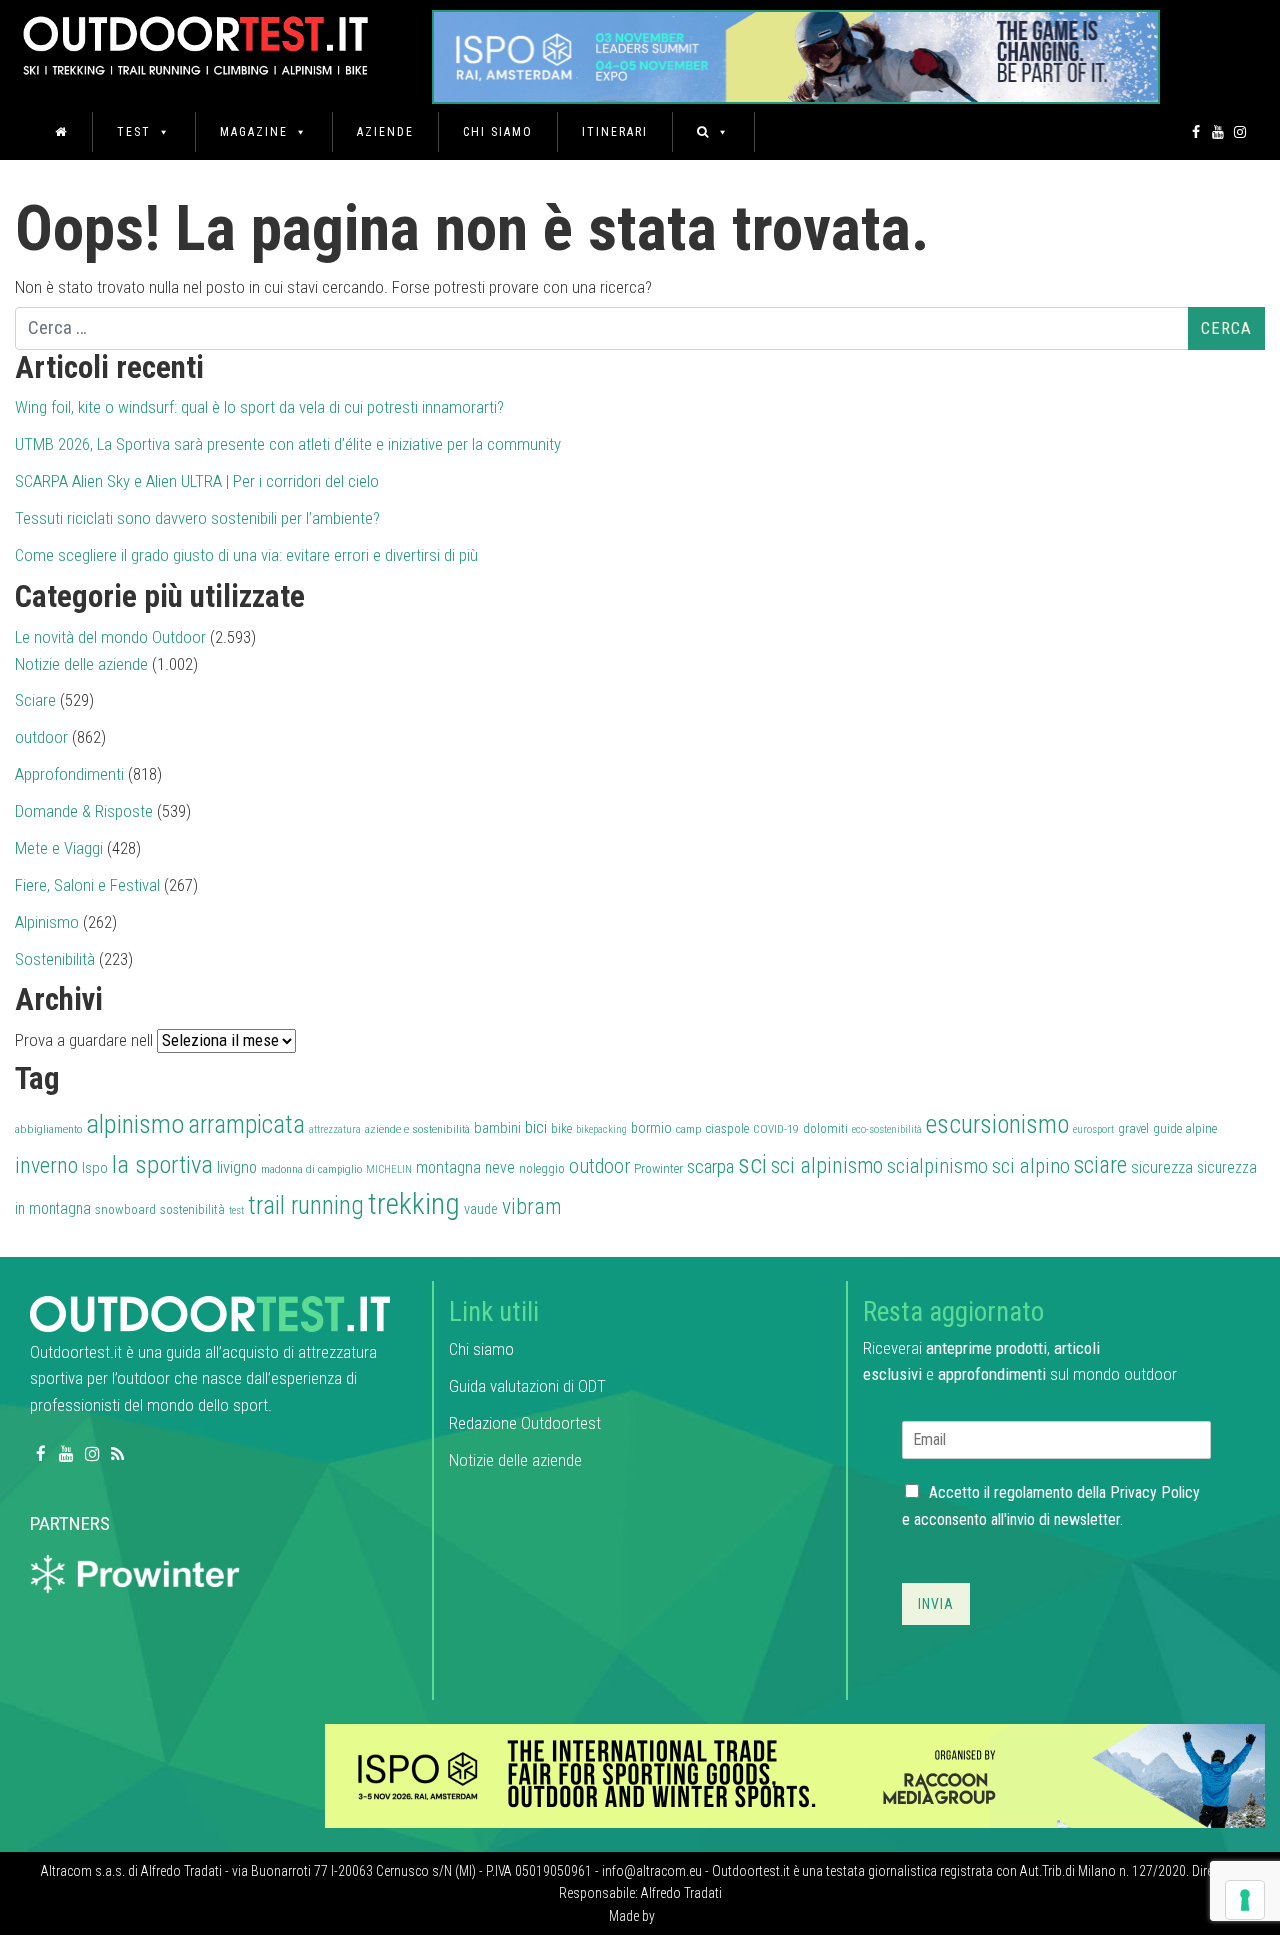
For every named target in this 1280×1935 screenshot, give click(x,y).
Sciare (35, 700)
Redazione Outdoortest (525, 1423)
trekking (414, 1204)
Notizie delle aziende (81, 664)
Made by (633, 1916)
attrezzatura (335, 1129)
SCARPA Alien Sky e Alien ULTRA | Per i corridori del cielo (197, 481)
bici (536, 1127)
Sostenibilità (55, 959)
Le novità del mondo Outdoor (110, 637)
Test (134, 132)
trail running (306, 1205)
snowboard (125, 1209)
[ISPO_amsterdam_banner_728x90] (796, 50)
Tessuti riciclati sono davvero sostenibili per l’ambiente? (197, 518)
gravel (1133, 1129)
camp (689, 1129)
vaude (481, 1209)
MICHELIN (389, 1169)
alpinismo (135, 1124)
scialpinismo (937, 1166)
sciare (1100, 1165)
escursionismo (997, 1124)
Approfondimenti (69, 774)
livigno (237, 1167)
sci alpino (1031, 1165)
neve (500, 1167)
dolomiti (825, 1128)
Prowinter (658, 1168)
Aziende (385, 132)
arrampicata (246, 1124)
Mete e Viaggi (59, 848)
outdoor (41, 737)
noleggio (542, 1168)
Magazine (254, 132)
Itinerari (615, 132)
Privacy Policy (1155, 1492)
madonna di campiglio (311, 1169)
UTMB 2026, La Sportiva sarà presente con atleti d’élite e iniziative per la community (288, 444)
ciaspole (727, 1128)
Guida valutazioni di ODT (527, 1386)
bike (561, 1128)
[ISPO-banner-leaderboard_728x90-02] (795, 1774)
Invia (936, 1604)
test (236, 1210)
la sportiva (162, 1164)
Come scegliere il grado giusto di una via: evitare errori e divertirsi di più (246, 555)
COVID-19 (776, 1129)
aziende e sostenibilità (417, 1129)
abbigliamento (48, 1129)
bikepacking (601, 1129)
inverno (46, 1165)
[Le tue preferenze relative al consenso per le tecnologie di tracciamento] (1245, 1900)
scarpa (710, 1166)
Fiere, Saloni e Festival (87, 885)
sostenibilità (192, 1209)
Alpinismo (47, 922)
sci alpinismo (827, 1165)
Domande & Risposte (84, 811)
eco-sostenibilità (887, 1129)
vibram (531, 1206)
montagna (448, 1167)
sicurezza (1162, 1167)
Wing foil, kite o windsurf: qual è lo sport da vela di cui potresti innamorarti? (259, 407)
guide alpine (1185, 1128)
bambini (497, 1128)
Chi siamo (498, 132)
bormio (651, 1128)
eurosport (1093, 1129)
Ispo (95, 1168)
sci (752, 1164)
